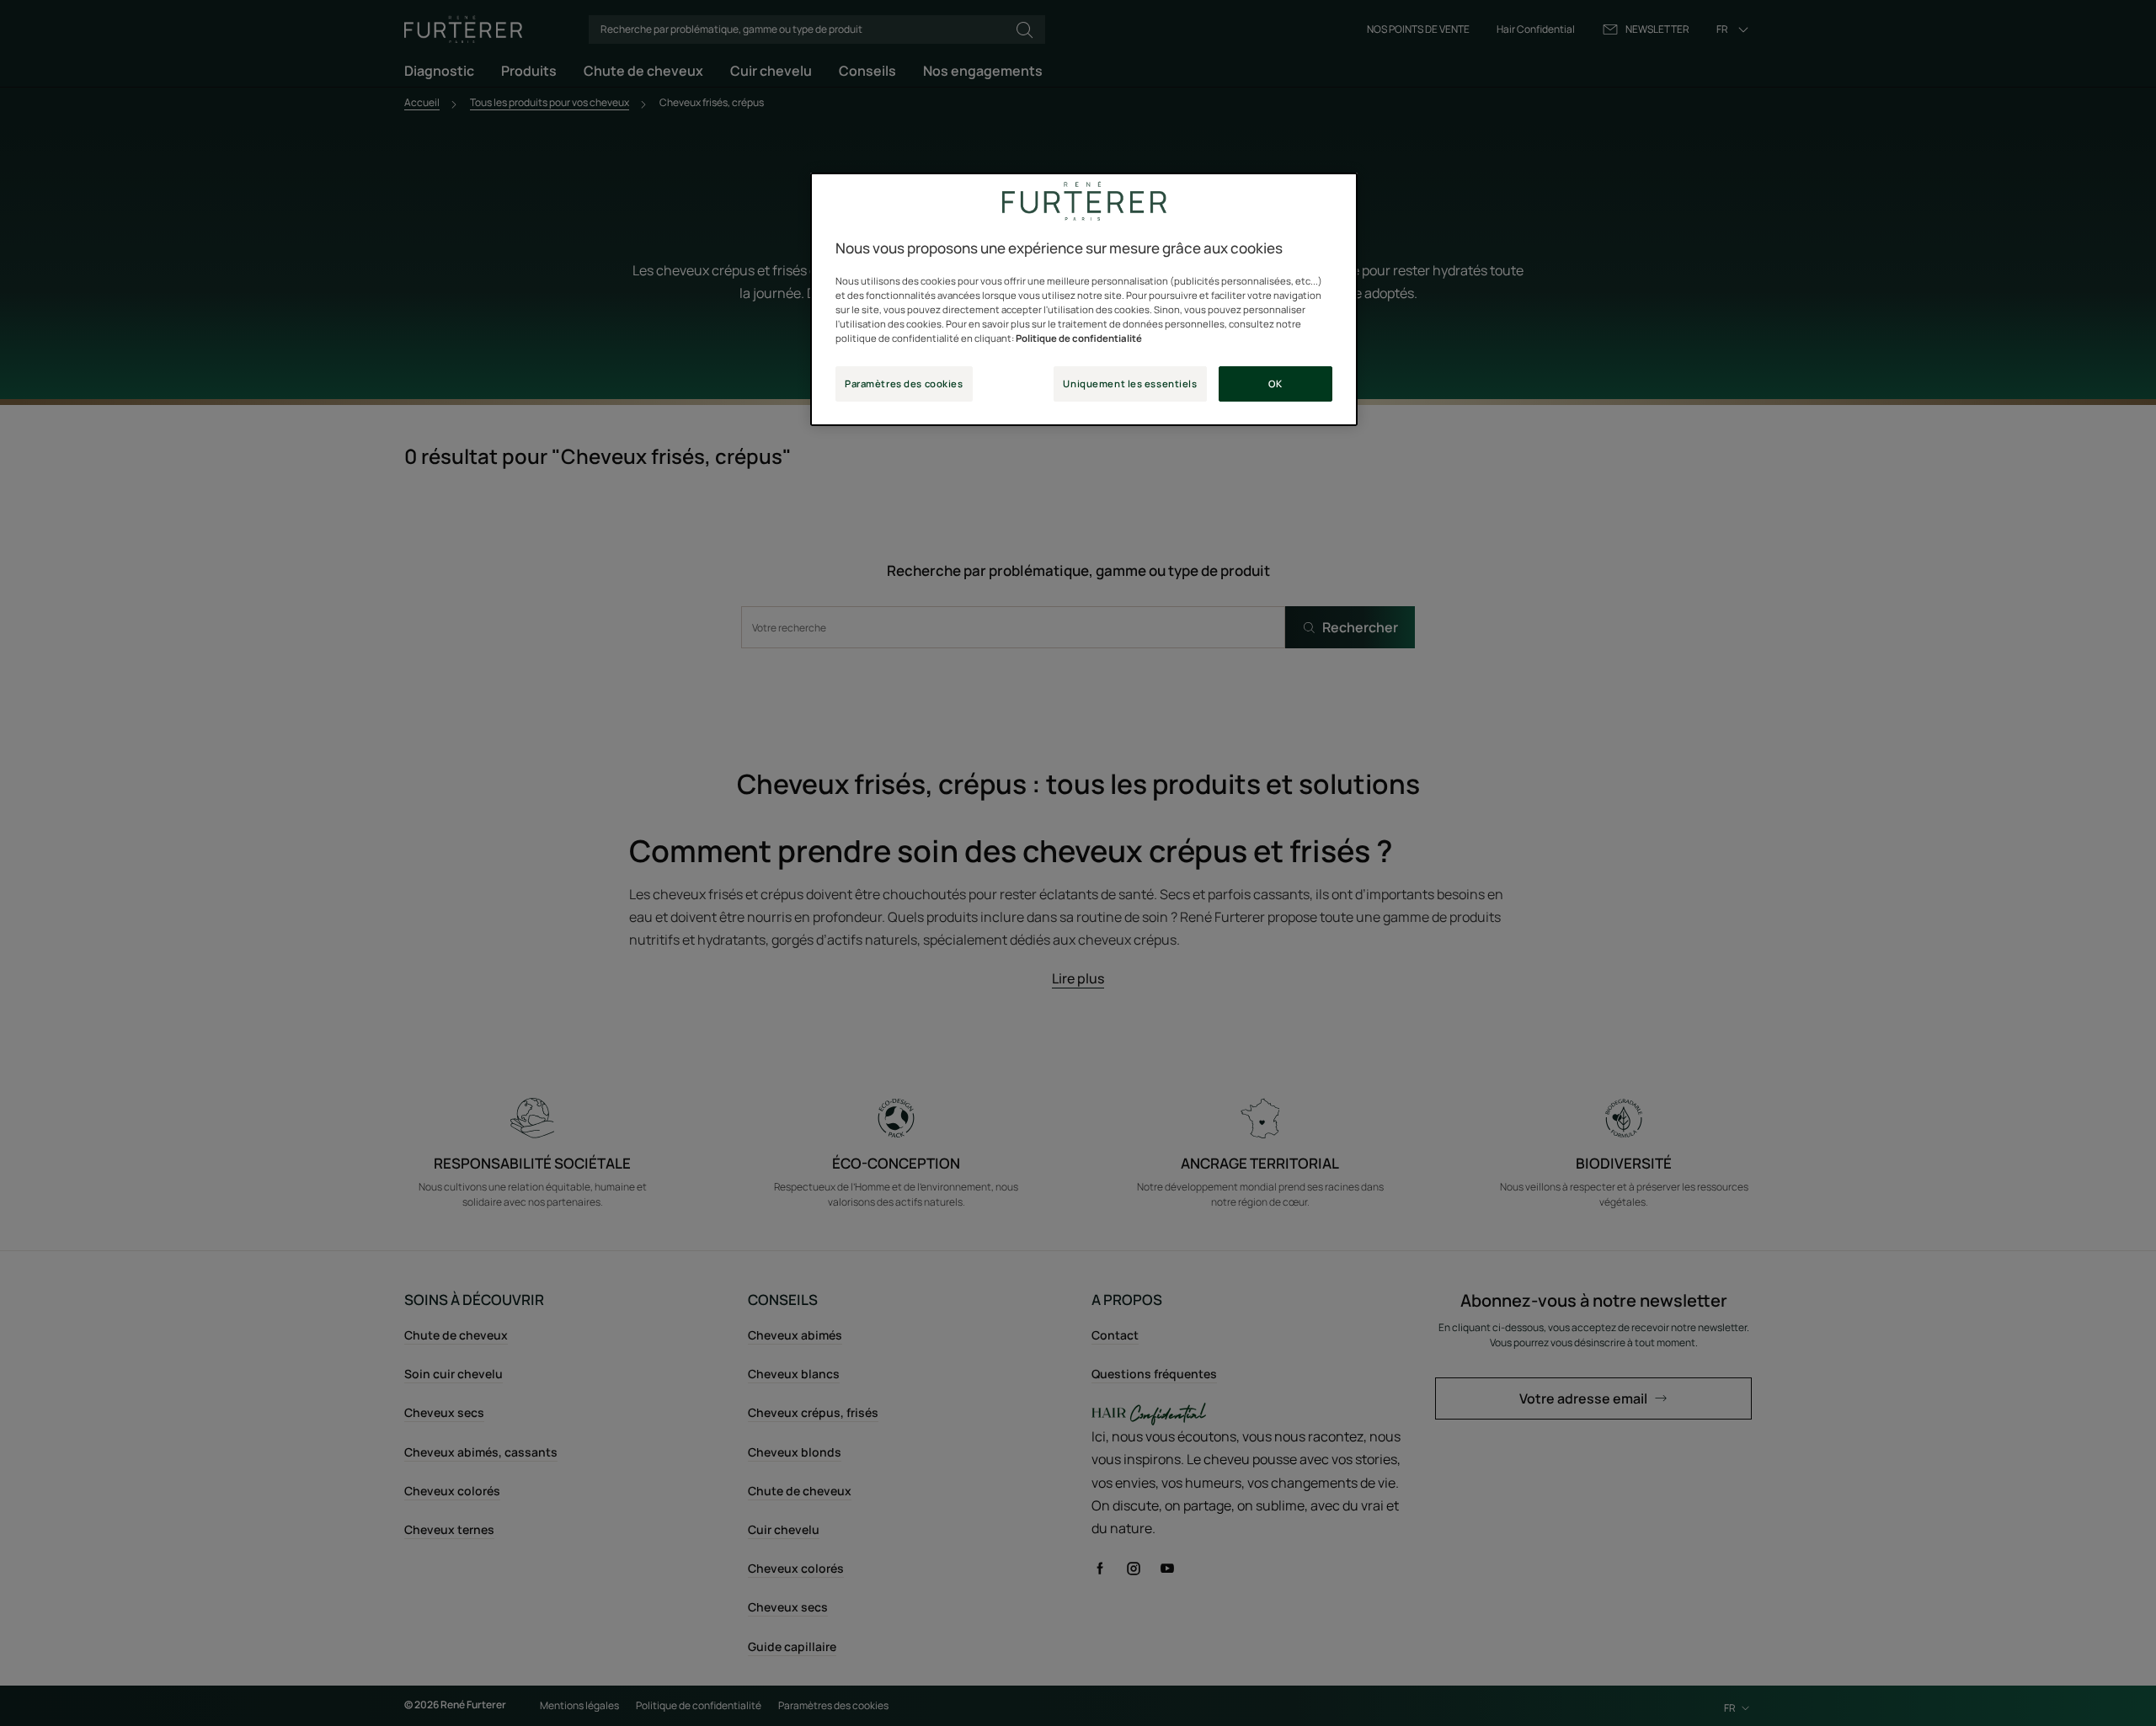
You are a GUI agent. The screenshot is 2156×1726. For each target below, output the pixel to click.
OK (1275, 384)
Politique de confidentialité (1079, 338)
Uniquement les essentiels (1130, 384)
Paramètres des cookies (904, 384)
